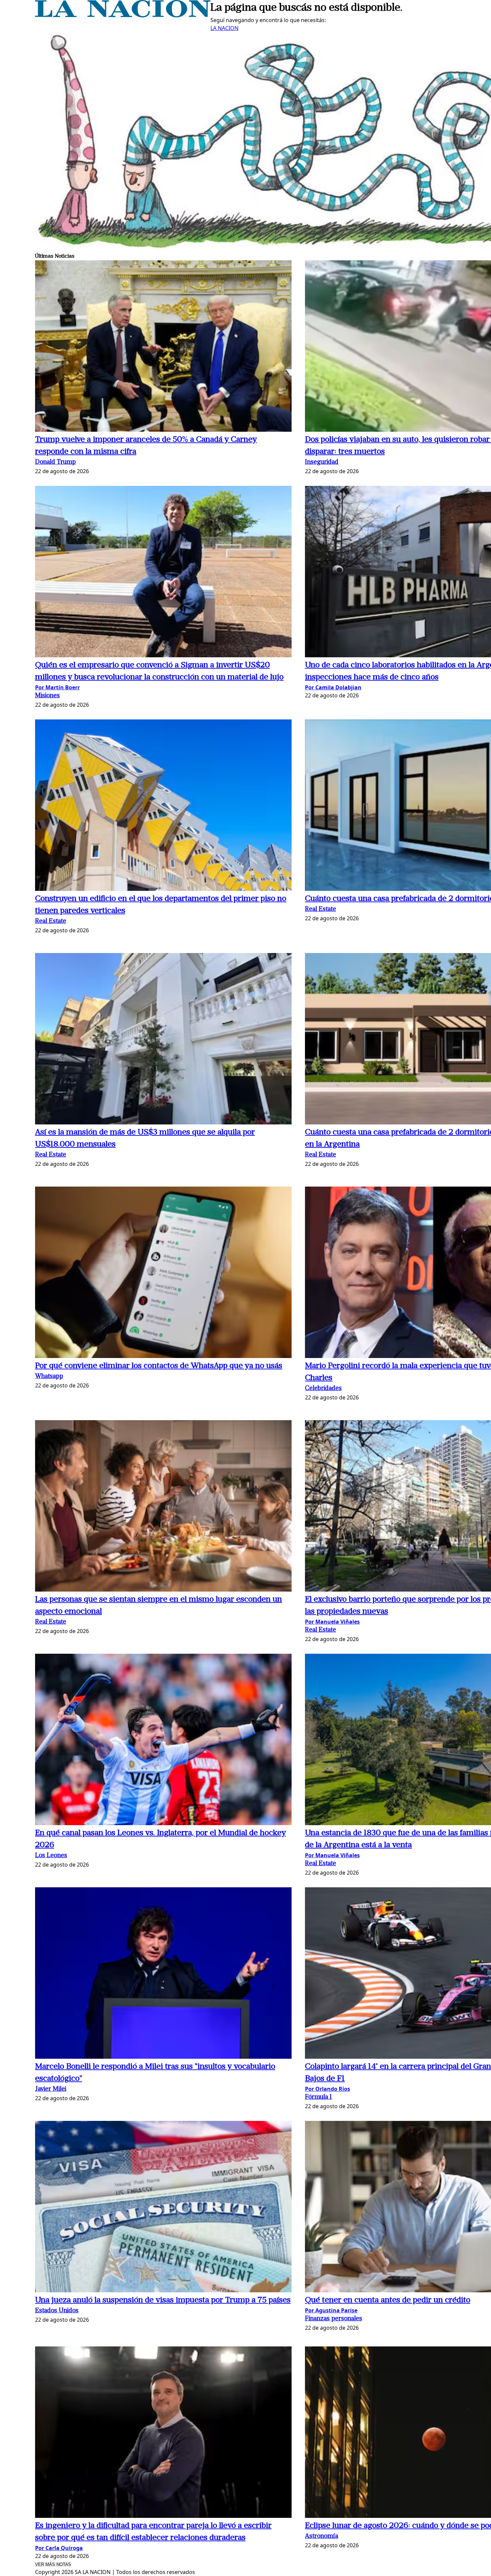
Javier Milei (51, 2089)
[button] (163, 347)
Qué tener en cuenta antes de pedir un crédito (388, 2300)
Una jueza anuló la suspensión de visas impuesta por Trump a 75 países (163, 2300)
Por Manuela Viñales (332, 1622)
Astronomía (321, 2536)
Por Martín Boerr (57, 687)
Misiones (47, 696)
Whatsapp (49, 1377)
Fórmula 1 (318, 2097)
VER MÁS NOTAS (53, 2564)
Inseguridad (322, 462)
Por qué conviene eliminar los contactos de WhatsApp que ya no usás (159, 1366)
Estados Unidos (57, 2311)
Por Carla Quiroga (59, 2548)
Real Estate (51, 921)
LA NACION (224, 28)
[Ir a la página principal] (123, 15)
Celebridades (323, 1389)
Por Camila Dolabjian (333, 687)
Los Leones (51, 1856)
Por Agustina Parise (331, 2310)
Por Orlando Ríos (328, 2089)
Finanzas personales (334, 2319)
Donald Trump (55, 462)
